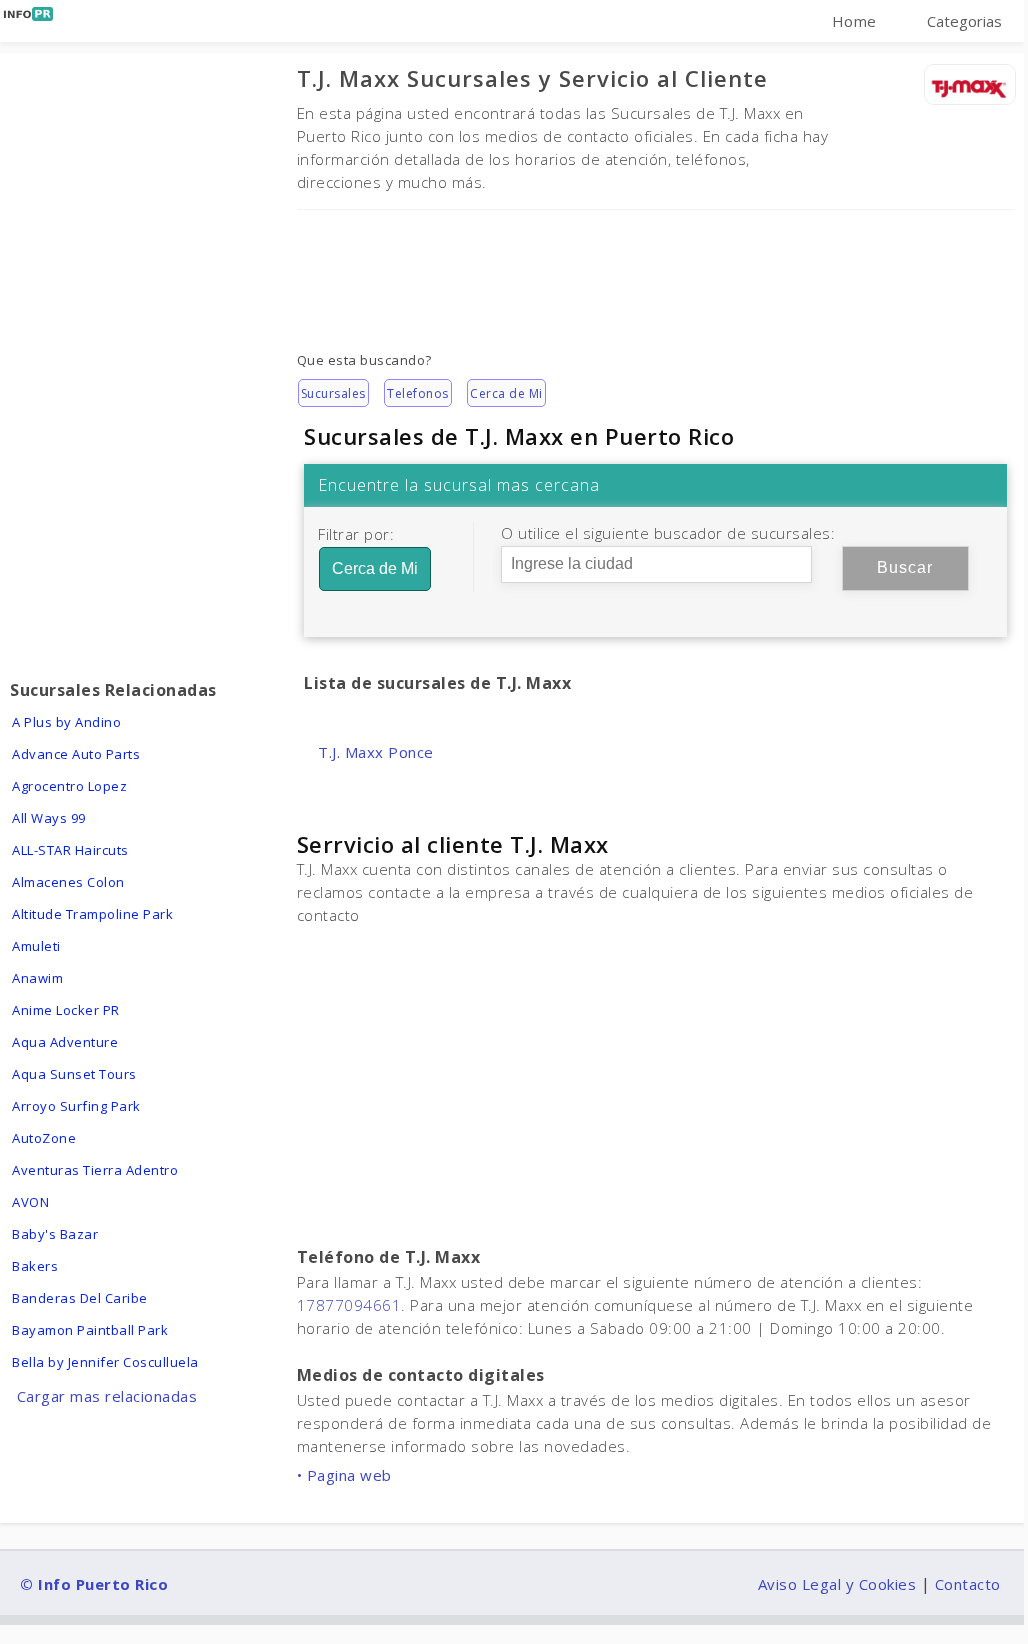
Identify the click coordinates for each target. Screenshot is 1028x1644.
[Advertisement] (655, 267)
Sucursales (333, 393)
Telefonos (418, 393)
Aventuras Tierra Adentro (95, 1170)
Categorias (964, 21)
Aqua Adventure (65, 1042)
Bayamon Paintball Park (90, 1330)
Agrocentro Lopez (69, 786)
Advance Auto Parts (76, 754)
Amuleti (36, 946)
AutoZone (44, 1138)
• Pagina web (344, 1475)
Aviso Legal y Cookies (837, 1584)
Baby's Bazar (55, 1234)
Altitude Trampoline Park (92, 914)
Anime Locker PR (66, 1010)
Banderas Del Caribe (80, 1298)
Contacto (968, 1584)
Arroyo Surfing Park (76, 1106)
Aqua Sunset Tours (74, 1074)
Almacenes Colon (68, 882)
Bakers (35, 1266)
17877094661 (349, 1305)
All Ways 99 (49, 818)
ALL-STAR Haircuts (70, 850)
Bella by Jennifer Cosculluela (105, 1362)
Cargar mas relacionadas (107, 1396)
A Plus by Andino (66, 722)
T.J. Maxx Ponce (376, 752)
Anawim (37, 978)
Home (854, 21)
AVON (30, 1202)
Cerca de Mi (506, 393)
